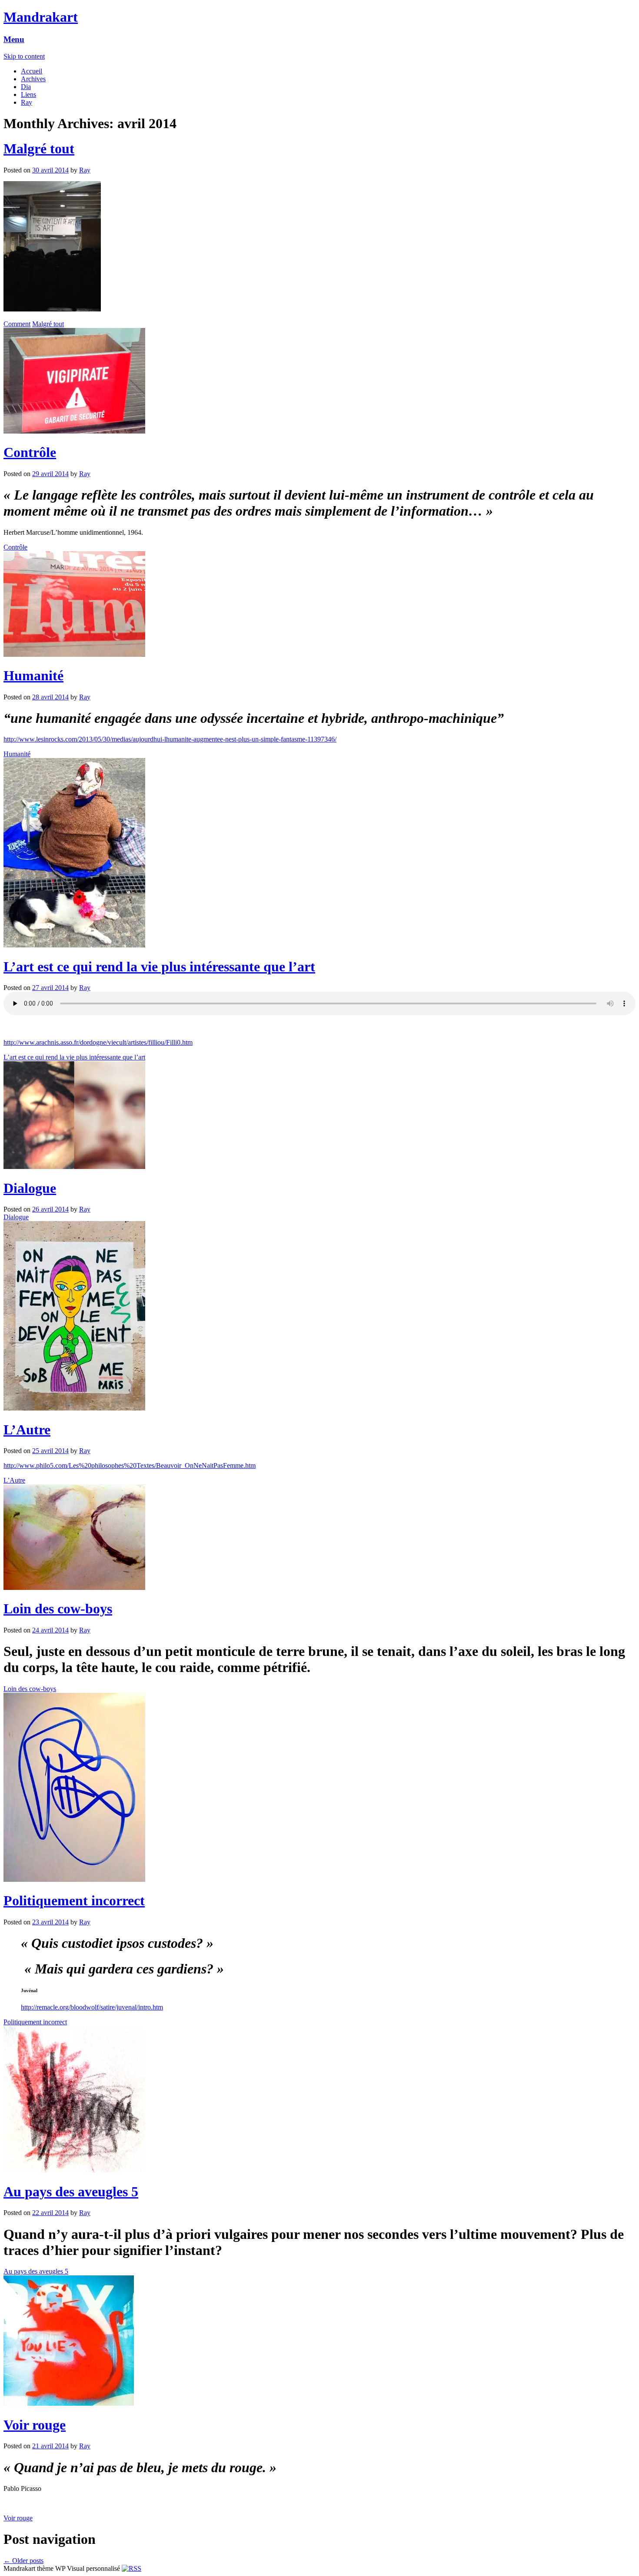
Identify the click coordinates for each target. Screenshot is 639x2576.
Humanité (33, 675)
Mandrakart (41, 17)
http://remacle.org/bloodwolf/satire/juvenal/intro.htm (92, 2007)
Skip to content (24, 56)
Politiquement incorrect (74, 1901)
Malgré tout (39, 149)
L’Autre (27, 1430)
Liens (28, 94)
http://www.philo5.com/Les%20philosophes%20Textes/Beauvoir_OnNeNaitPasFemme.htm (130, 1465)
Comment (17, 324)
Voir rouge (35, 2425)
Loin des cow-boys (58, 1609)
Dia (26, 87)
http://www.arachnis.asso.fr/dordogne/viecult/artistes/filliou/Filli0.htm (98, 1042)
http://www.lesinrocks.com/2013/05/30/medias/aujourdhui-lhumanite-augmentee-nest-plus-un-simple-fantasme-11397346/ (170, 739)
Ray (27, 102)
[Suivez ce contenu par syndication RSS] (131, 2568)
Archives (33, 79)
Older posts (23, 2561)
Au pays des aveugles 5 (71, 2192)
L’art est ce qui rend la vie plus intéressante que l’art (159, 967)
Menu (14, 39)
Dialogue (30, 1188)
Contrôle (30, 452)
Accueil (32, 71)
